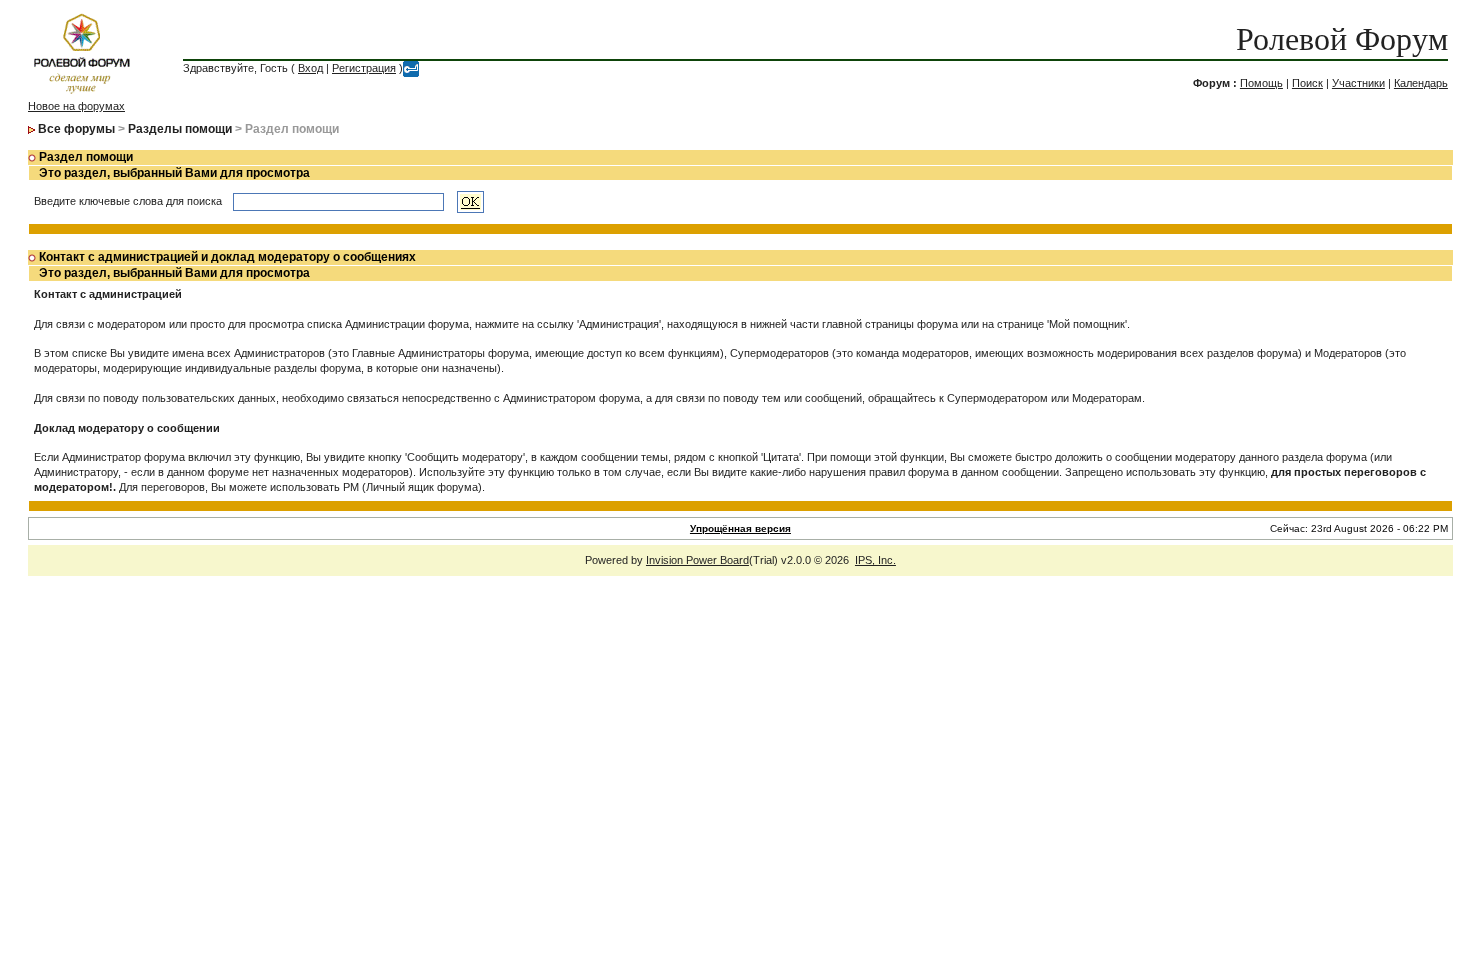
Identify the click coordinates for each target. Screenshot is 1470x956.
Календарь (1421, 83)
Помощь (1261, 83)
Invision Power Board (697, 560)
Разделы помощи (180, 129)
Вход (310, 68)
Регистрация (364, 68)
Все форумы (76, 129)
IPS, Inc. (875, 560)
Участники (1358, 83)
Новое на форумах (76, 106)
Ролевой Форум (1342, 39)
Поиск (1307, 83)
